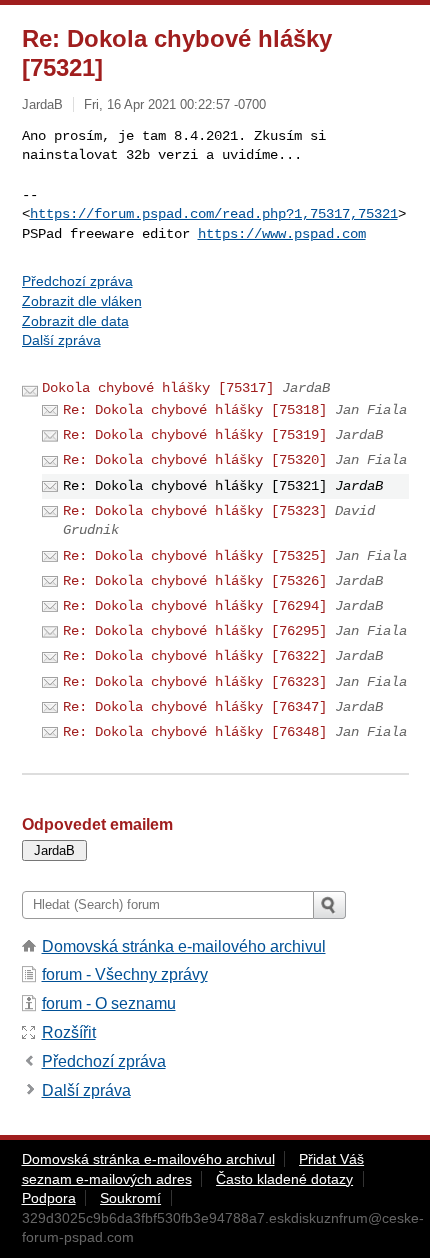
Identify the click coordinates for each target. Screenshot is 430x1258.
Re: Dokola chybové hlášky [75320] (195, 460)
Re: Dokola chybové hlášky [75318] (195, 410)
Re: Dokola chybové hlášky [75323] (195, 511)
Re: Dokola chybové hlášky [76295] (195, 631)
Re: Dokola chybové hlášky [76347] (195, 707)
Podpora (49, 1198)
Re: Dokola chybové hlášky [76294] (195, 606)
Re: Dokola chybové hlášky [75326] (195, 581)
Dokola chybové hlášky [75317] (158, 388)
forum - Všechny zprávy (125, 974)
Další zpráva (61, 340)
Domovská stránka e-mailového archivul (184, 946)
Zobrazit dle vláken (82, 301)
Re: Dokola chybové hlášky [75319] (195, 435)
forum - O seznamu (109, 1003)
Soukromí (130, 1198)
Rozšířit (69, 1032)
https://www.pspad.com (282, 234)
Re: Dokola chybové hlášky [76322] (195, 656)
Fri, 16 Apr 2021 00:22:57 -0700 (175, 104)
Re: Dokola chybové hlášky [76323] (195, 682)
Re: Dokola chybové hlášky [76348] (195, 732)
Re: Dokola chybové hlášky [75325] (195, 556)
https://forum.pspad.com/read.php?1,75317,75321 (214, 214)
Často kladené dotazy (284, 1179)
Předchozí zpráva (77, 281)
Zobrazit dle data (75, 321)
